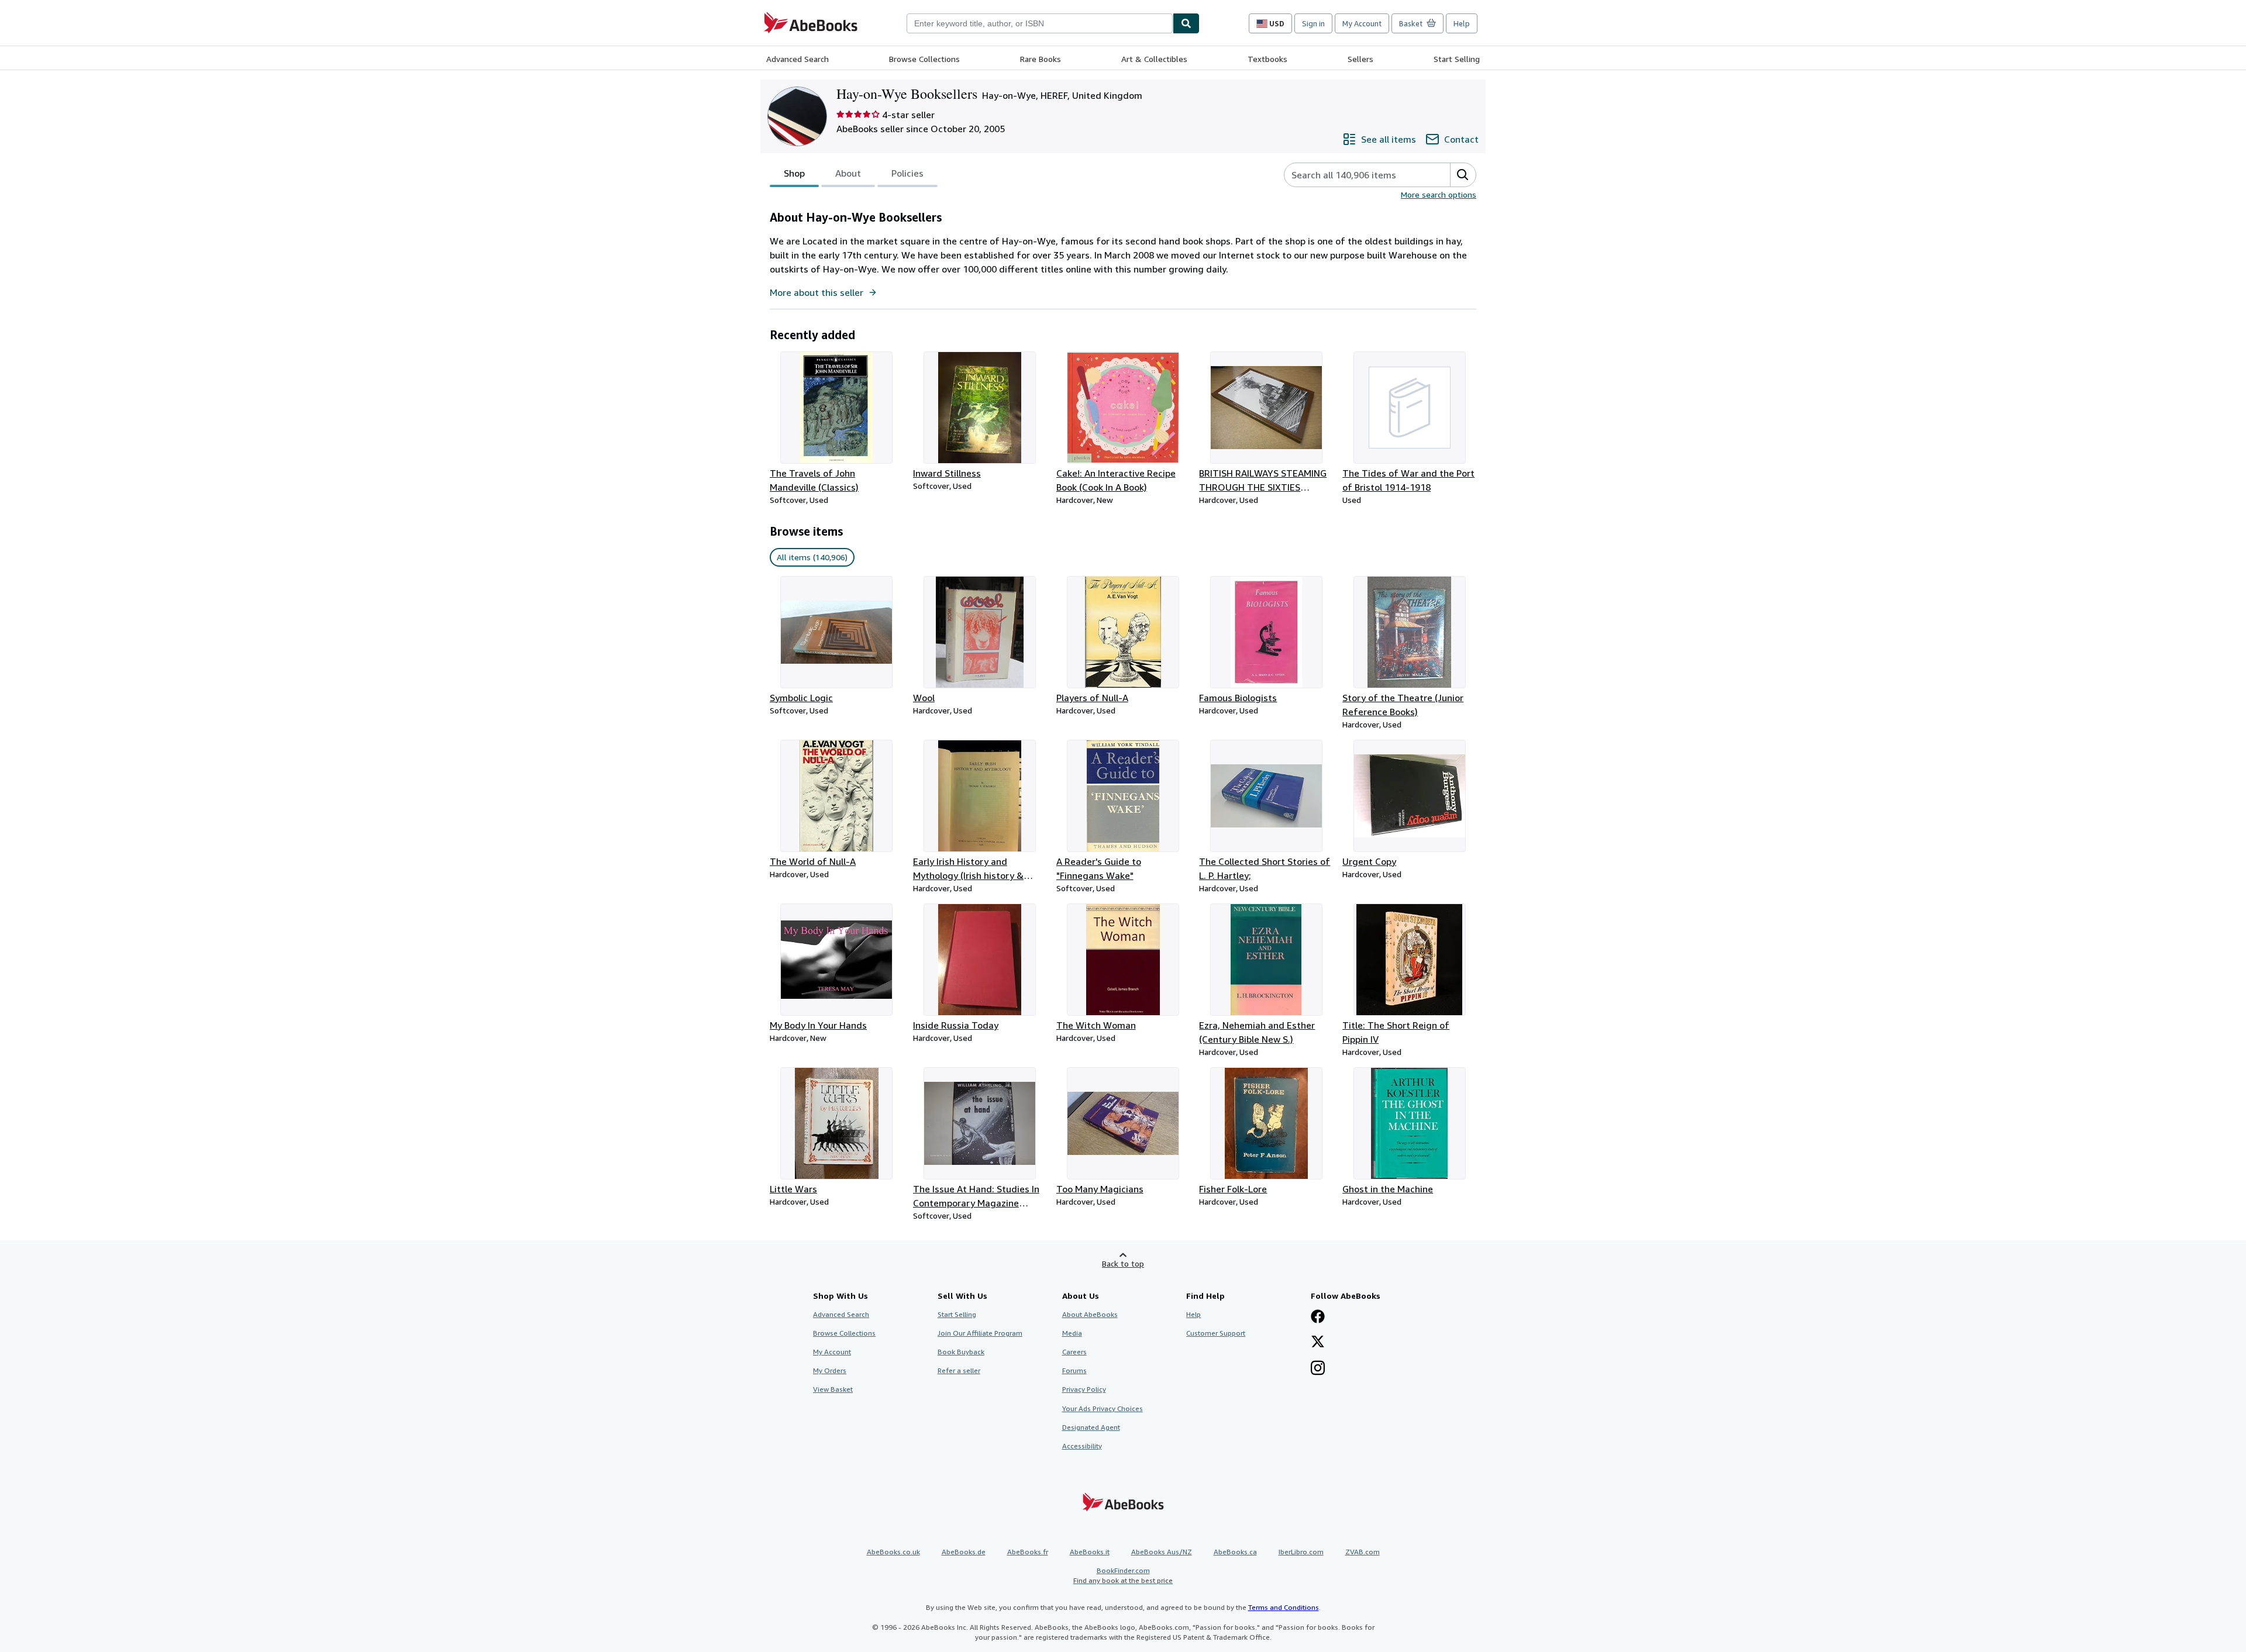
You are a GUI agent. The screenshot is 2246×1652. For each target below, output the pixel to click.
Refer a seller (959, 1370)
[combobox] (1040, 23)
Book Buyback (961, 1352)
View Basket (833, 1389)
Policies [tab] (907, 173)
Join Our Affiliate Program (980, 1333)
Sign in (1313, 23)
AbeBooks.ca (1235, 1552)
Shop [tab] (794, 173)
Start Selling (1457, 59)
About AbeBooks (1090, 1314)
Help (1462, 23)
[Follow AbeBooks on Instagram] (1318, 1369)
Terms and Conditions (1284, 1607)
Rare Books (1041, 59)
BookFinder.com (1123, 1575)
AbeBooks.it (1090, 1552)
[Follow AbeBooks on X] (1318, 1343)
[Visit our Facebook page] (1318, 1318)
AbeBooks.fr (1028, 1552)
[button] (1463, 175)
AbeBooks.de (964, 1552)
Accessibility (1082, 1446)
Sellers (1360, 59)
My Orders (830, 1370)
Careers (1074, 1352)
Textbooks (1267, 59)
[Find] (1186, 23)
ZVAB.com (1363, 1552)
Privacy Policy (1084, 1389)
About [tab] (848, 173)
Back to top (1123, 1263)
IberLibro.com (1301, 1552)
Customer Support (1216, 1333)
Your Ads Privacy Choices (1103, 1408)
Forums (1074, 1370)
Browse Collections (924, 59)
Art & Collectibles (1154, 59)
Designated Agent (1091, 1427)
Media (1072, 1333)
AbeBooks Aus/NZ (1162, 1552)
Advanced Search (798, 59)
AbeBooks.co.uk (893, 1552)
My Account (1362, 23)
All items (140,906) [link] (812, 557)
